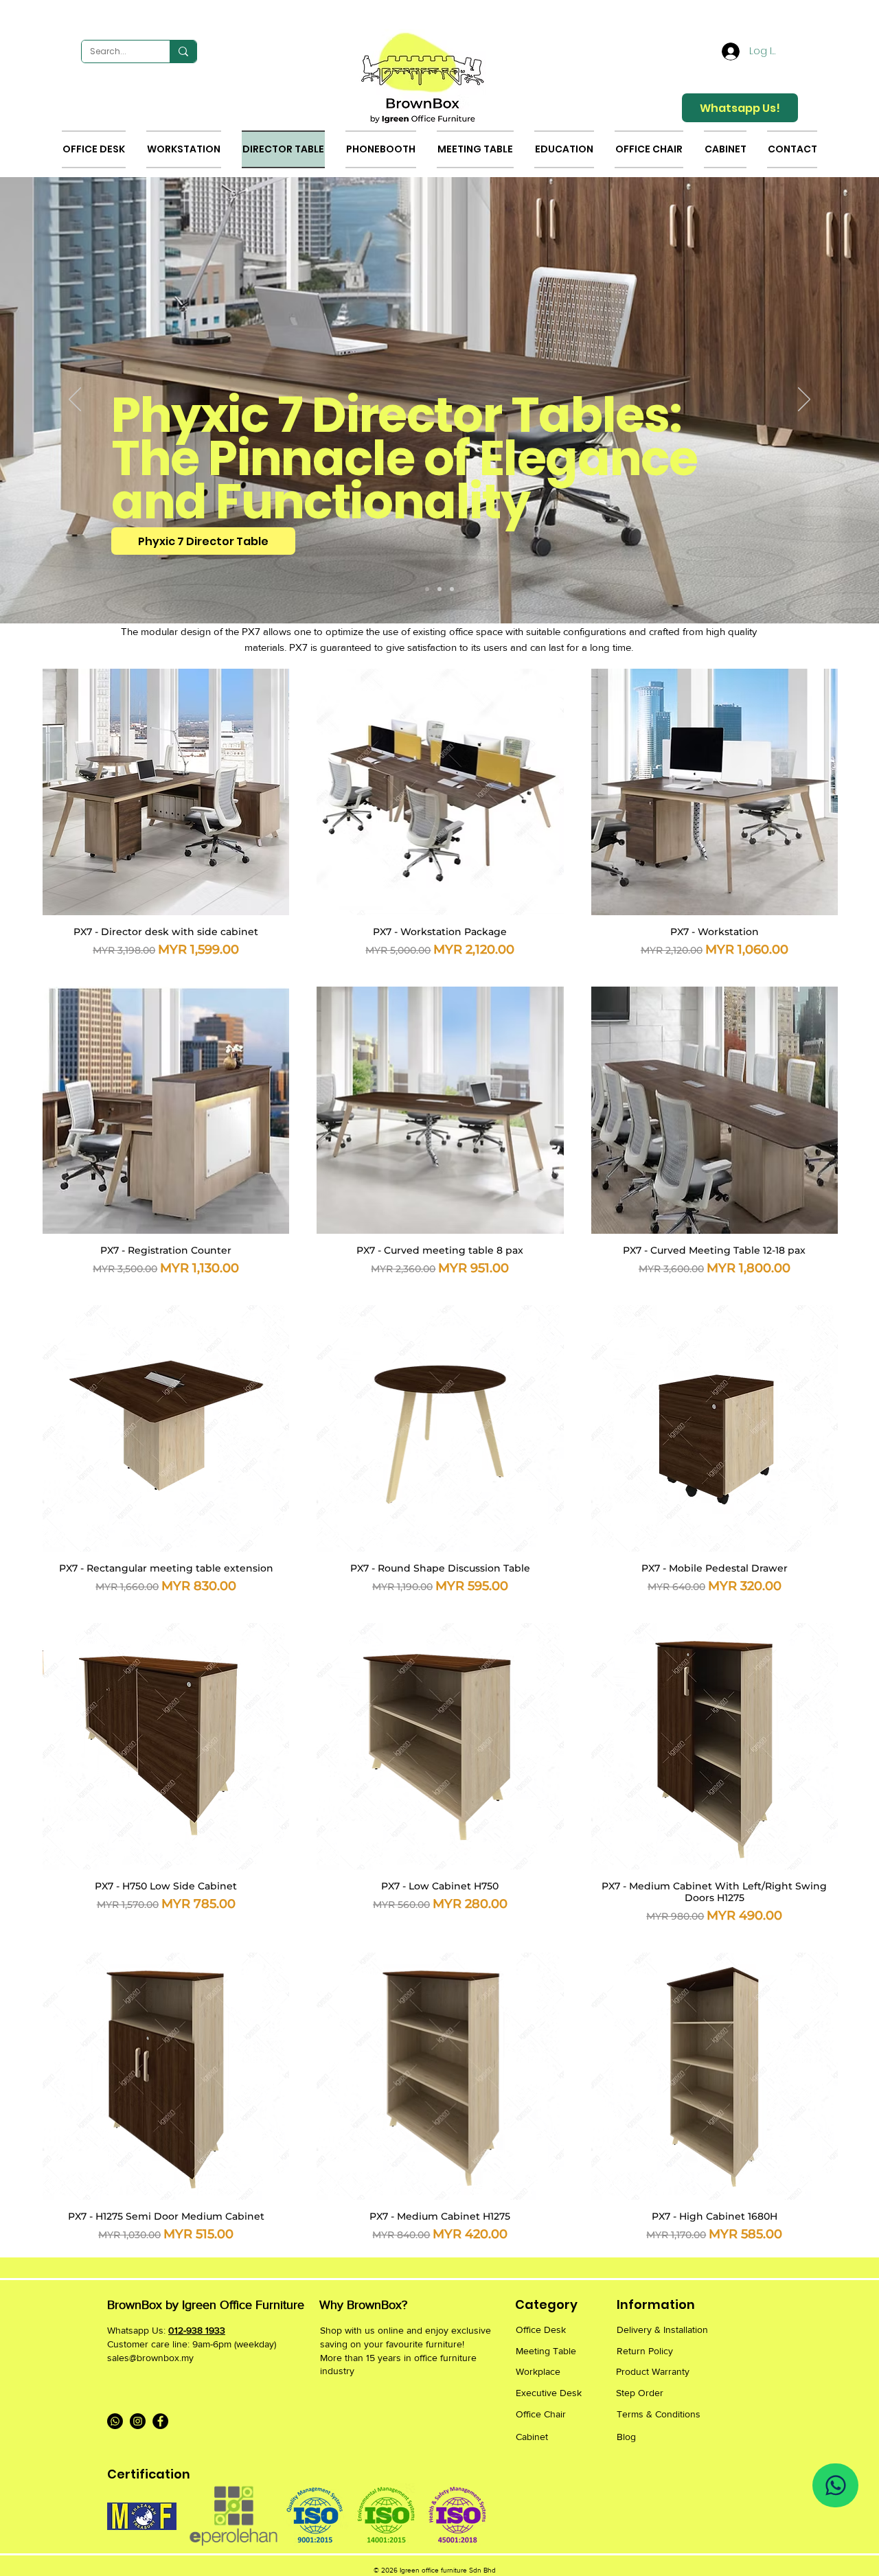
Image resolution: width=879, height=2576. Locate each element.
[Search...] (183, 51)
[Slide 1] (427, 589)
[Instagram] (138, 2421)
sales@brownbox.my (150, 2358)
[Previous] (75, 400)
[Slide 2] (439, 589)
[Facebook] (160, 2421)
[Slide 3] (452, 589)
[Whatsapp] (115, 2421)
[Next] (804, 400)
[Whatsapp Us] (835, 2485)
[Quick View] (166, 792)
